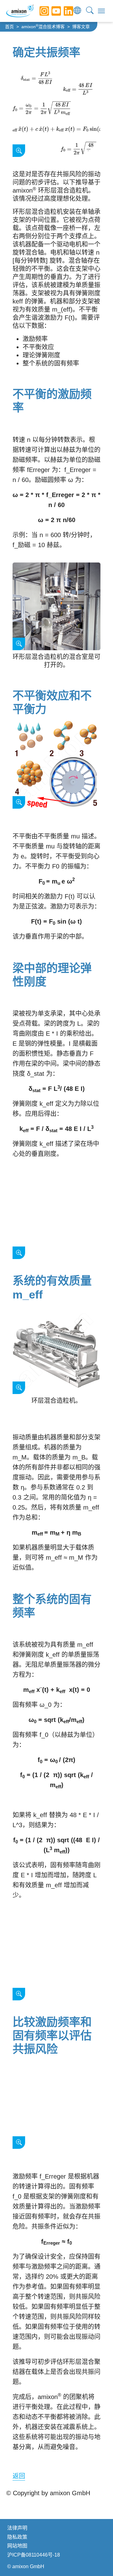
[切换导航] (101, 11)
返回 (19, 2476)
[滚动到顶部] (97, 2560)
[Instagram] (40, 11)
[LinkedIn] (64, 11)
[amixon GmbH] (20, 11)
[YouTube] (51, 11)
